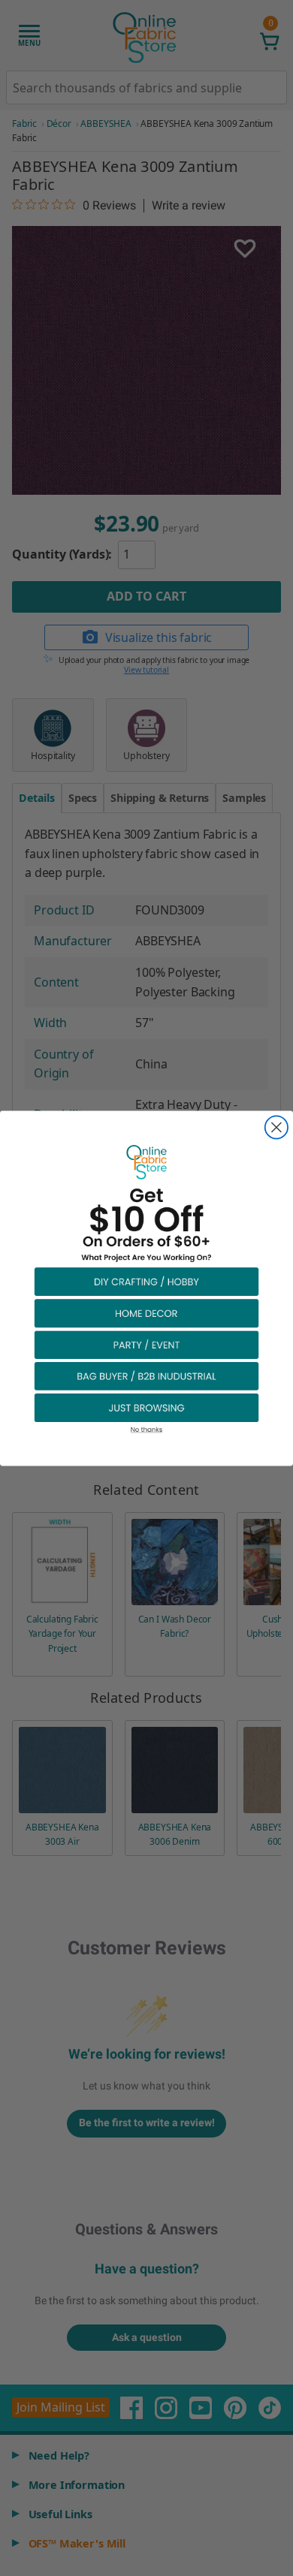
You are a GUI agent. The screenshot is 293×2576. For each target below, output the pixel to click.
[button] (146, 1281)
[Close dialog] (276, 1127)
